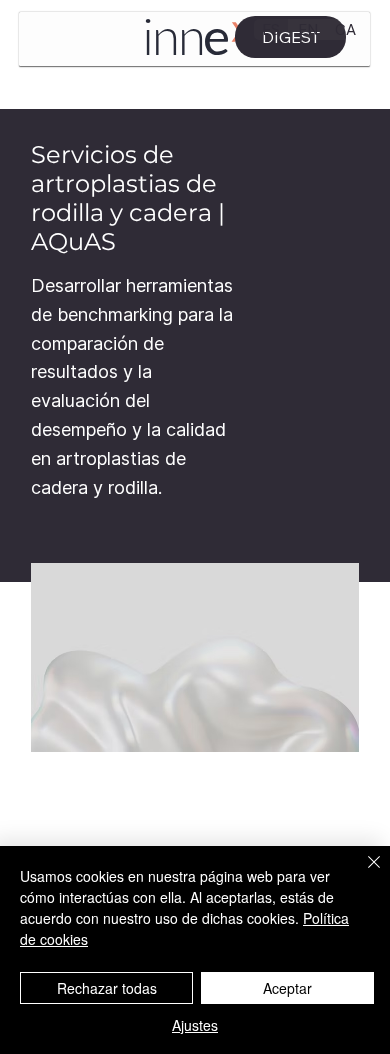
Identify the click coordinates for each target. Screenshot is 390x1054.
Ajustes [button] (195, 1025)
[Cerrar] (362, 874)
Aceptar (287, 988)
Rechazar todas (107, 988)
